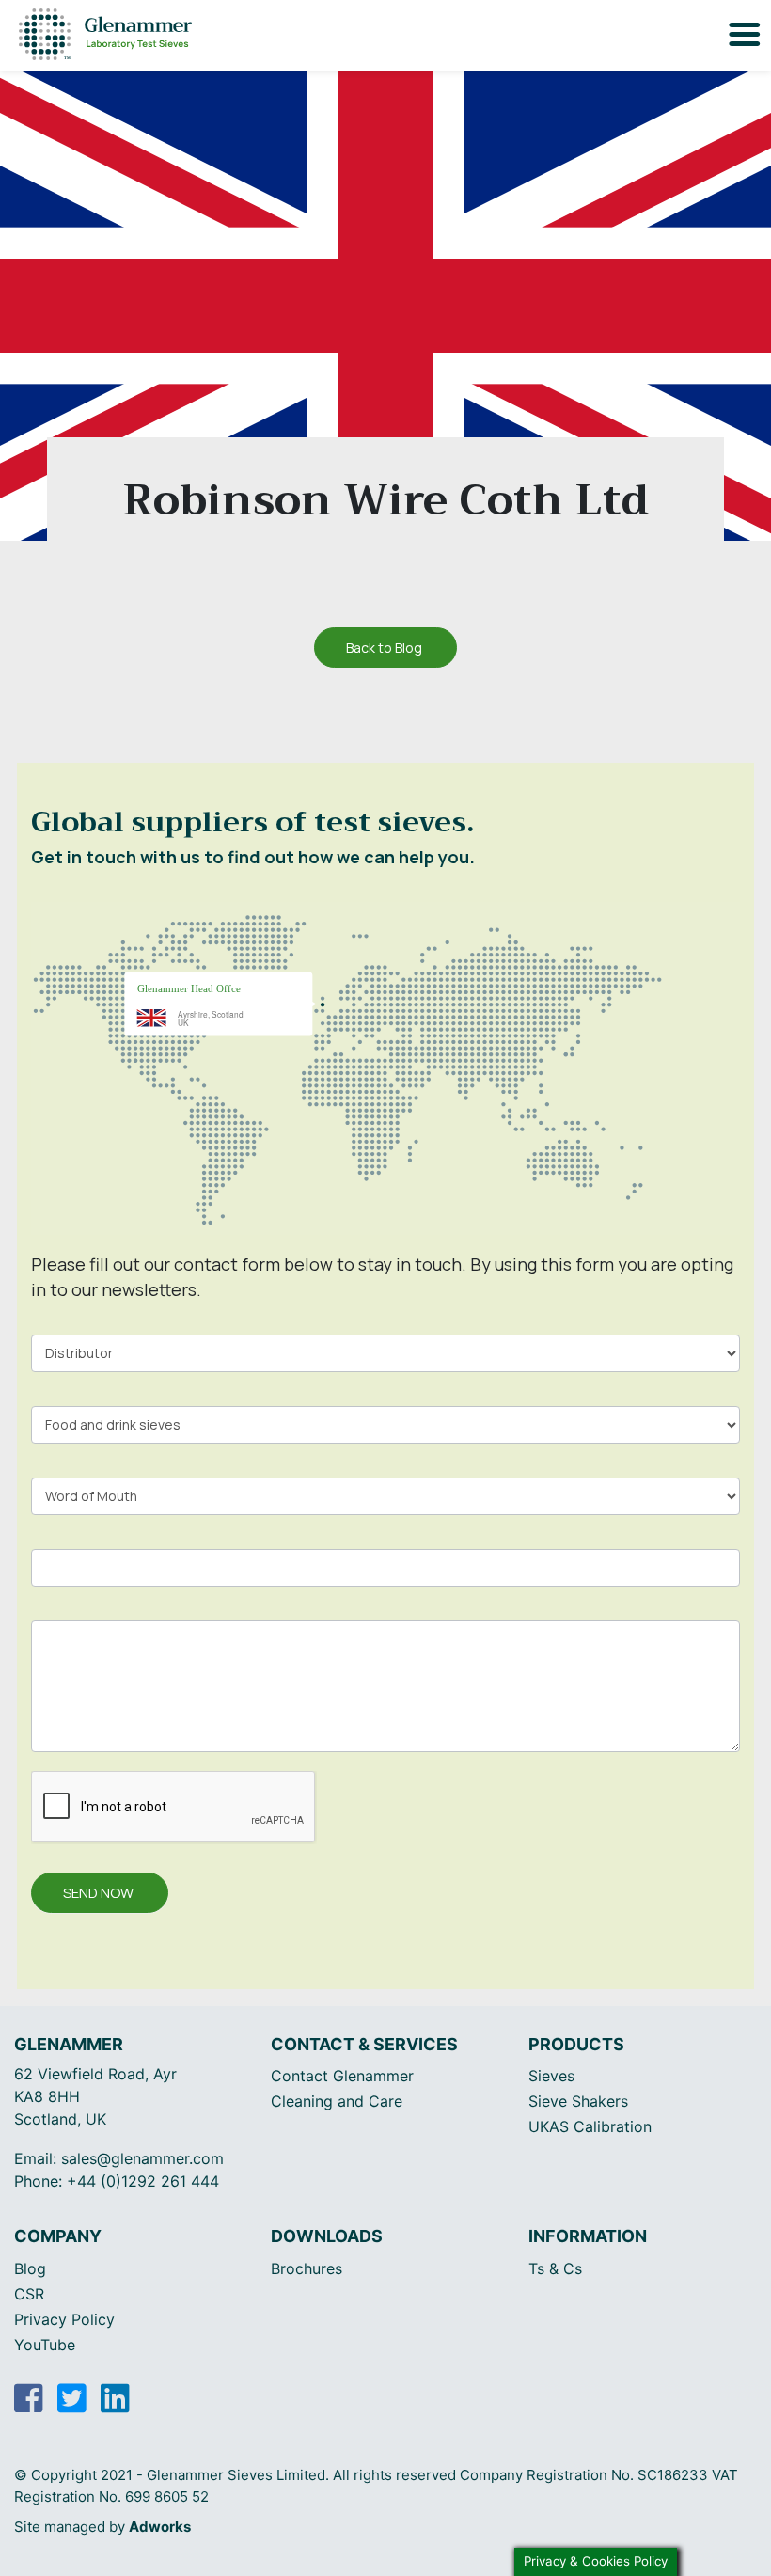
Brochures (307, 2268)
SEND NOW (98, 1893)
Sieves (551, 2076)
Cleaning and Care (337, 2101)
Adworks (160, 2527)
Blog (30, 2268)
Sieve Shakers (578, 2101)
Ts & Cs (555, 2268)
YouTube (45, 2345)
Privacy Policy (64, 2319)
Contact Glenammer (342, 2076)
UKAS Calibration (590, 2126)
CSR (29, 2294)
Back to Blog (384, 648)
